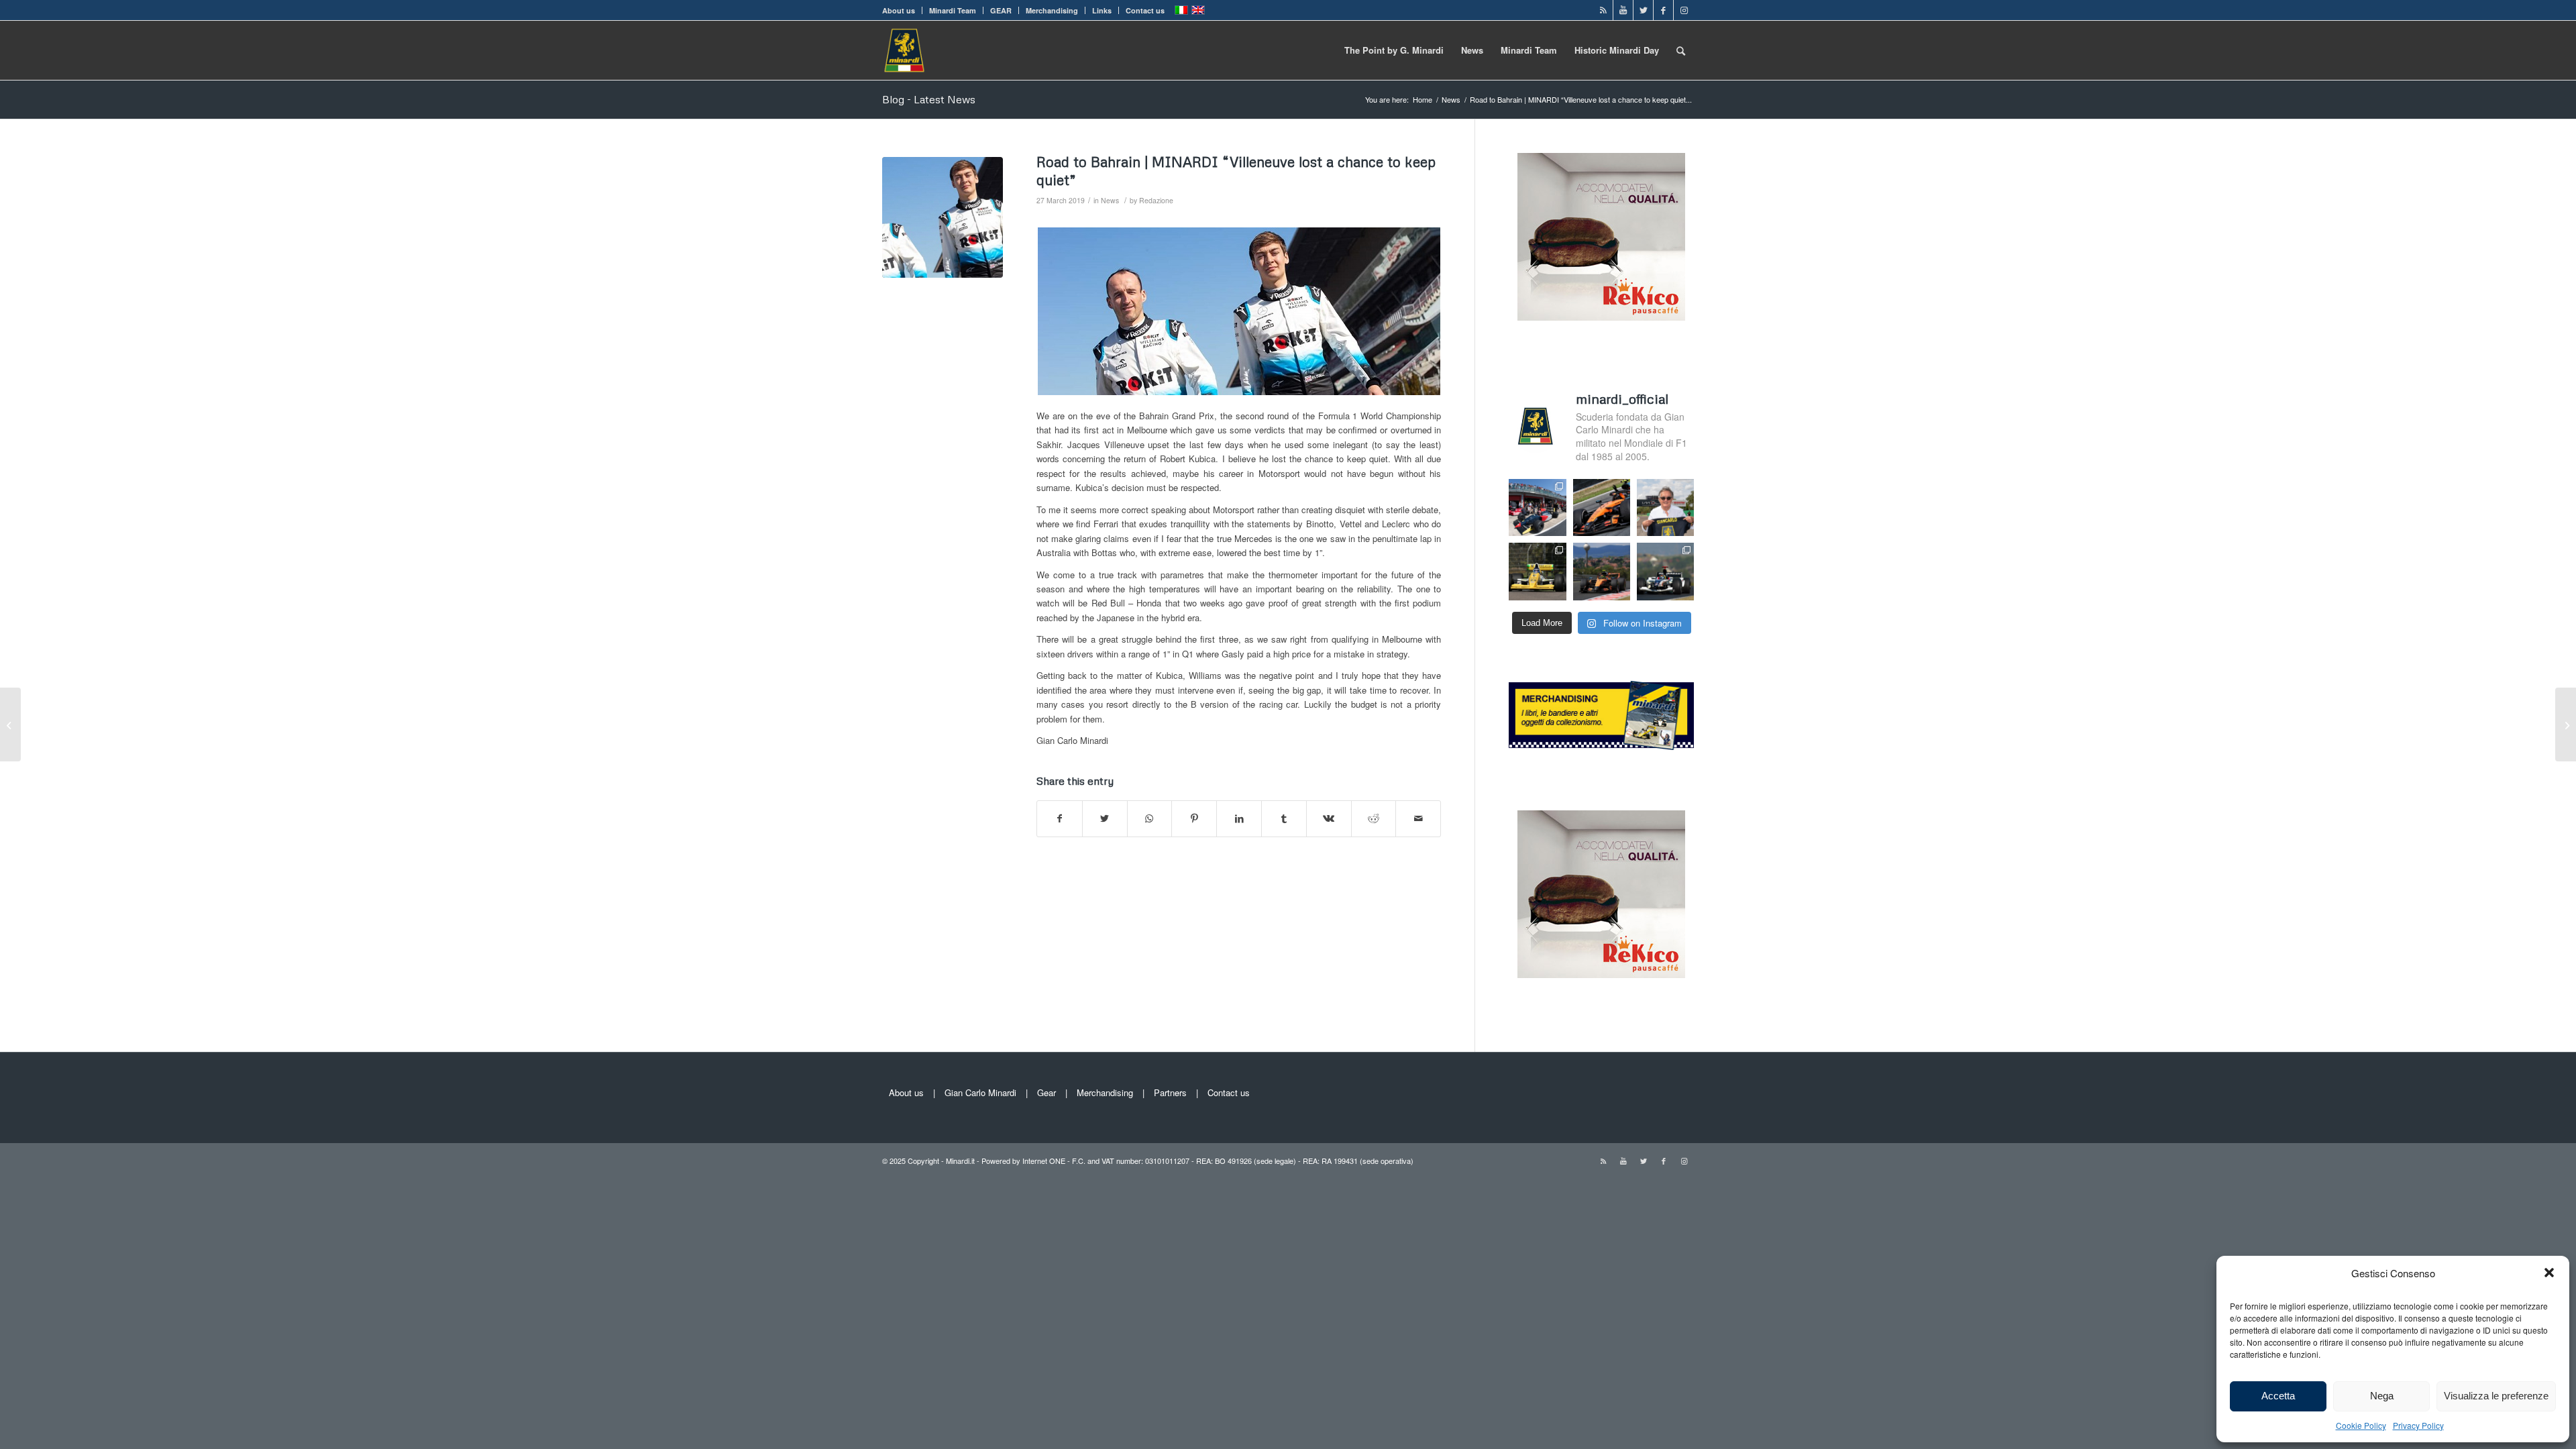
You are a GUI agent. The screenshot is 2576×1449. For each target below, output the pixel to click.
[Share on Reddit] (1374, 818)
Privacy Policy (2418, 1425)
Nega (2382, 1396)
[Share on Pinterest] (1194, 818)
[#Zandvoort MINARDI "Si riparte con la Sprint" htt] (1665, 507)
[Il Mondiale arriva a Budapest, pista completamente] (1665, 571)
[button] (2549, 1273)
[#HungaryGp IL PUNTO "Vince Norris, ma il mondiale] (1602, 571)
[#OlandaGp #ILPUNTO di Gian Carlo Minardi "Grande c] (1602, 507)
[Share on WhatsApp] (1150, 818)
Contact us (1145, 10)
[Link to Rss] (1603, 10)
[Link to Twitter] (1643, 10)
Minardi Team (953, 10)
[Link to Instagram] (1684, 10)
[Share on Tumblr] (1284, 818)
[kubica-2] (943, 217)
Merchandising (1052, 10)
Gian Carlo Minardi (980, 1092)
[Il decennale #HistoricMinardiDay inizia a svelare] (1537, 507)
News (1110, 200)
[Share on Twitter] (1105, 818)
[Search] (1681, 50)
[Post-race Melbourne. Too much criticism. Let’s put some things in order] (10, 724)
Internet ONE (1044, 1161)
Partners (1170, 1092)
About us (899, 10)
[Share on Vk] (1329, 818)
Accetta (2278, 1396)
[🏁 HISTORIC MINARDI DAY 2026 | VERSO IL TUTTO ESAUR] (1537, 571)
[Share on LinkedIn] (1239, 818)
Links (1102, 10)
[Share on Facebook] (1060, 818)
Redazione (1156, 200)
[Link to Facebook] (1663, 10)
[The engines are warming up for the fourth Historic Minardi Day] (2566, 724)
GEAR (1001, 10)
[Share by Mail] (1418, 818)
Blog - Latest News (929, 99)
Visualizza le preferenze (2496, 1396)
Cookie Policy (2361, 1425)
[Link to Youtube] (1623, 10)
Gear (1046, 1092)
